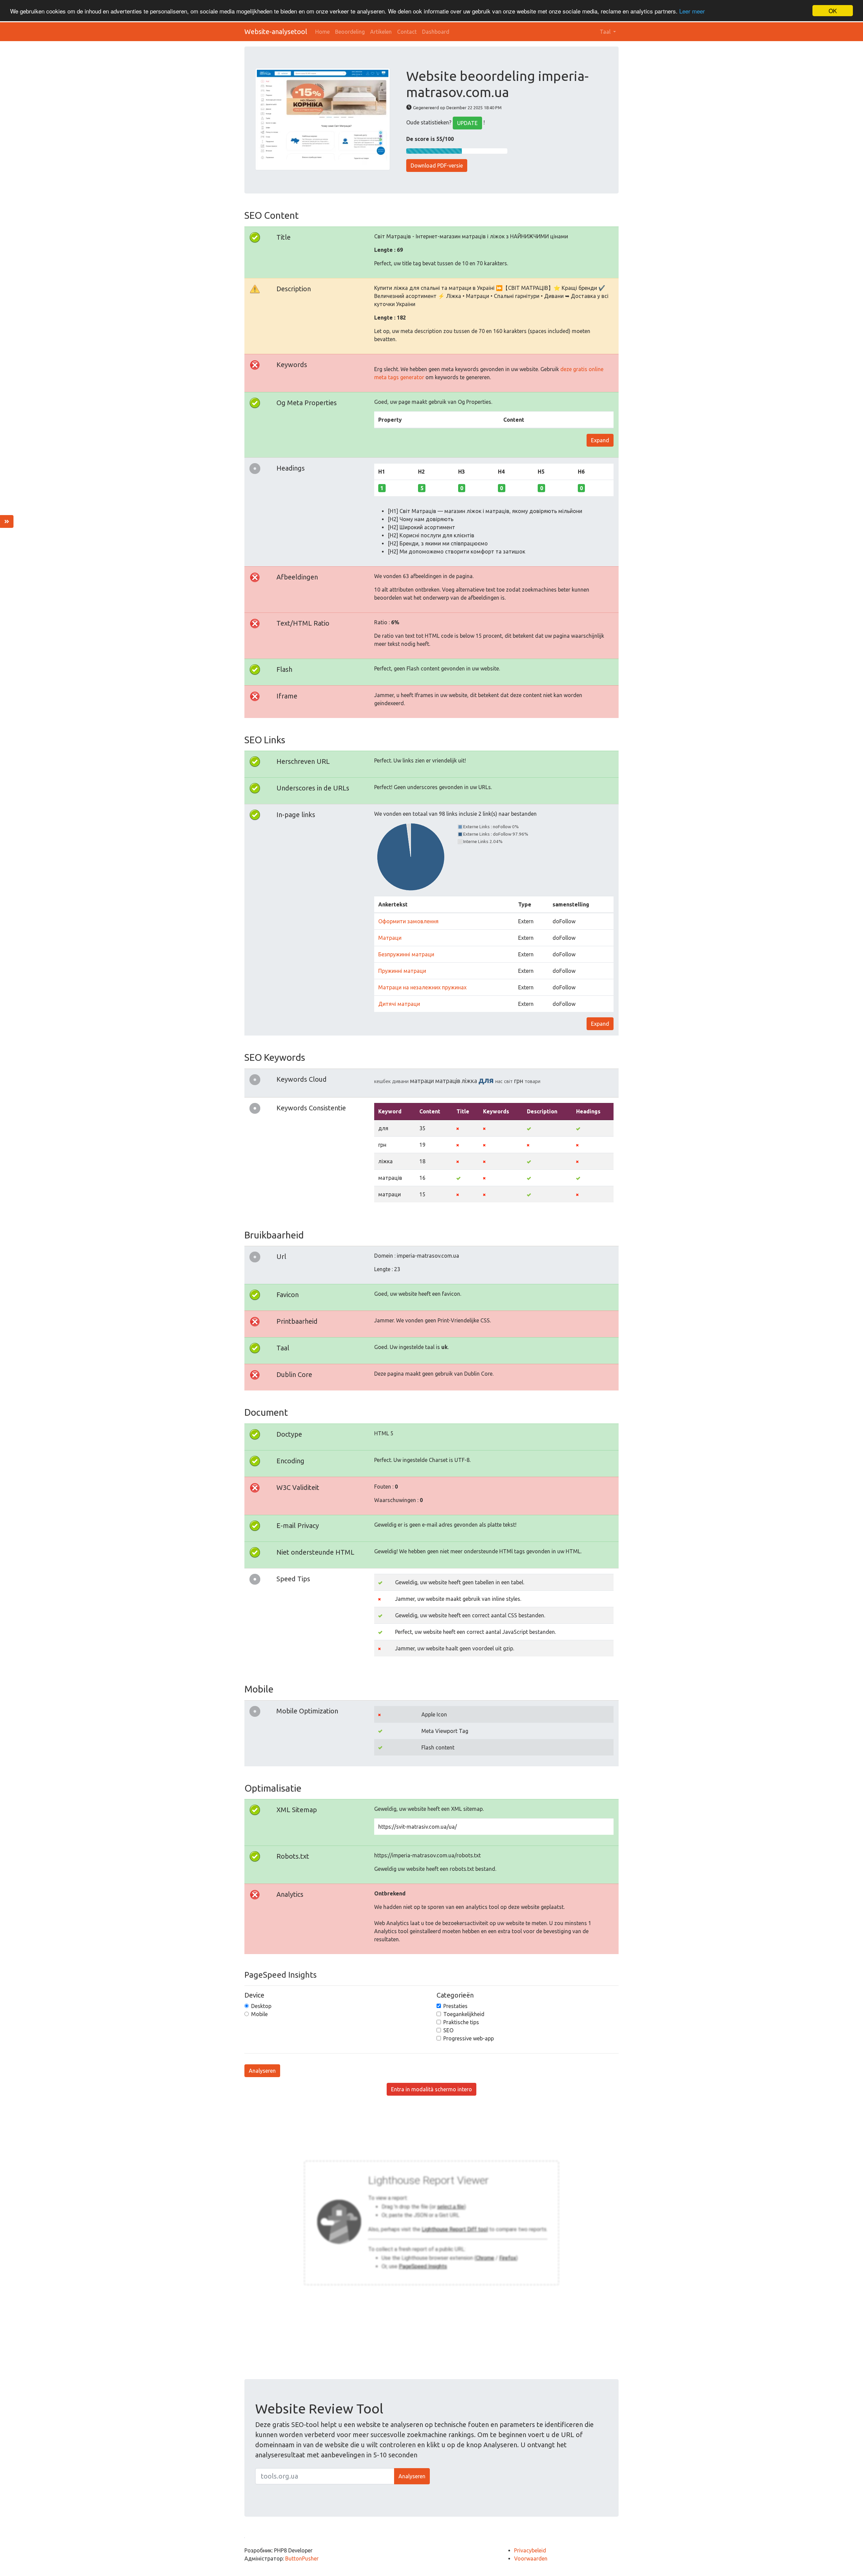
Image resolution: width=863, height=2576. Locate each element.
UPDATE (467, 123)
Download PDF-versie (437, 166)
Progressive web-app (469, 2038)
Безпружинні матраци (406, 954)
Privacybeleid (530, 2550)
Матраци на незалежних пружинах (422, 987)
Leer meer (692, 11)
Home (322, 32)
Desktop (261, 2006)
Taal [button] (606, 32)
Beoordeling (350, 32)
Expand (600, 440)
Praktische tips (461, 2022)
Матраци (390, 938)
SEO (448, 2030)
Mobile (259, 2014)
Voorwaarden (531, 2558)
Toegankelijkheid (464, 2014)
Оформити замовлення (408, 921)
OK (833, 11)
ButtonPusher (302, 2558)
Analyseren (262, 2071)
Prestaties (455, 2006)
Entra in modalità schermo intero (431, 2089)
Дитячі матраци (399, 1004)
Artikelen (381, 32)
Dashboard (436, 32)
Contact (407, 32)
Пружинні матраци (402, 971)
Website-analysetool (276, 32)
